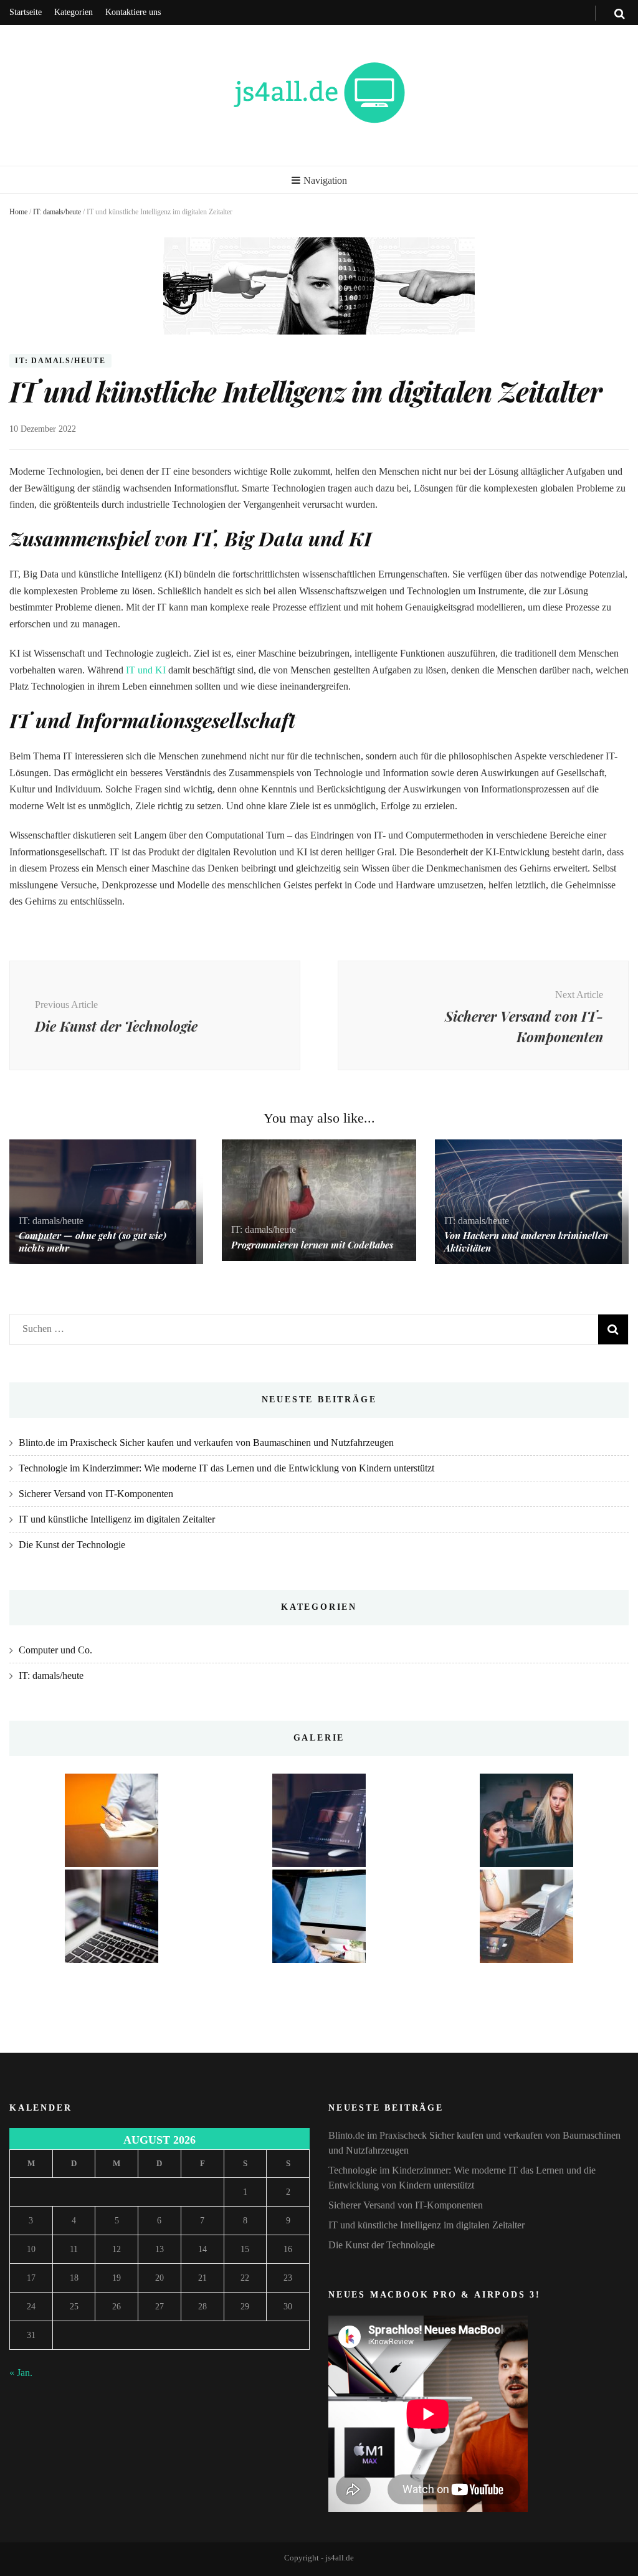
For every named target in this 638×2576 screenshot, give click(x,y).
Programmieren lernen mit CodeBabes (312, 1245)
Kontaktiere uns (133, 12)
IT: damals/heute (57, 212)
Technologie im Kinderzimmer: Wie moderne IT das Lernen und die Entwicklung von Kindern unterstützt (226, 1468)
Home (18, 212)
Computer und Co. (55, 1650)
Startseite (26, 12)
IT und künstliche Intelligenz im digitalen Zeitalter (117, 1519)
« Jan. (21, 2373)
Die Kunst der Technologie (72, 1545)
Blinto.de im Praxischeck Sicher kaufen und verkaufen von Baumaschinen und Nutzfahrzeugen (206, 1442)
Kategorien (74, 12)
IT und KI (146, 670)
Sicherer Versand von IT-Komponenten (96, 1494)
